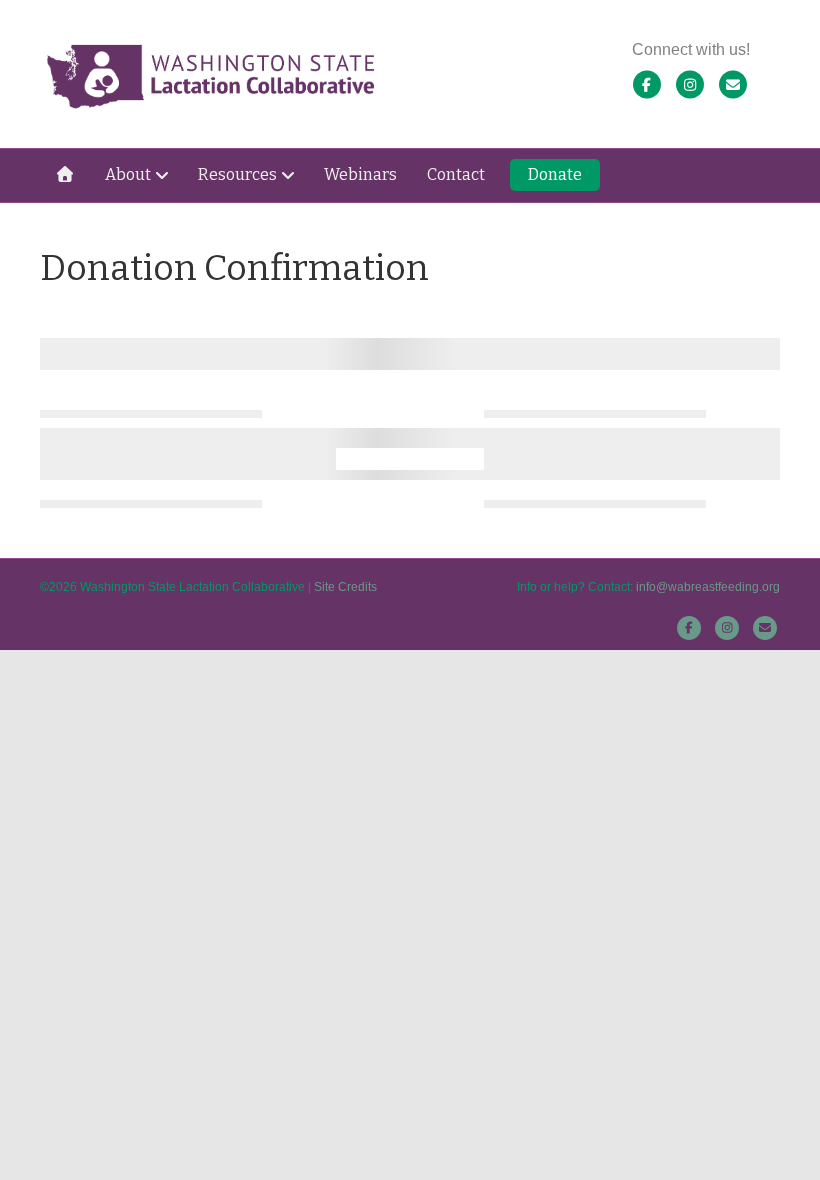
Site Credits (345, 587)
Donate (555, 174)
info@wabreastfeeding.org (708, 587)
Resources (237, 174)
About (128, 174)
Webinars (360, 174)
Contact (456, 174)
